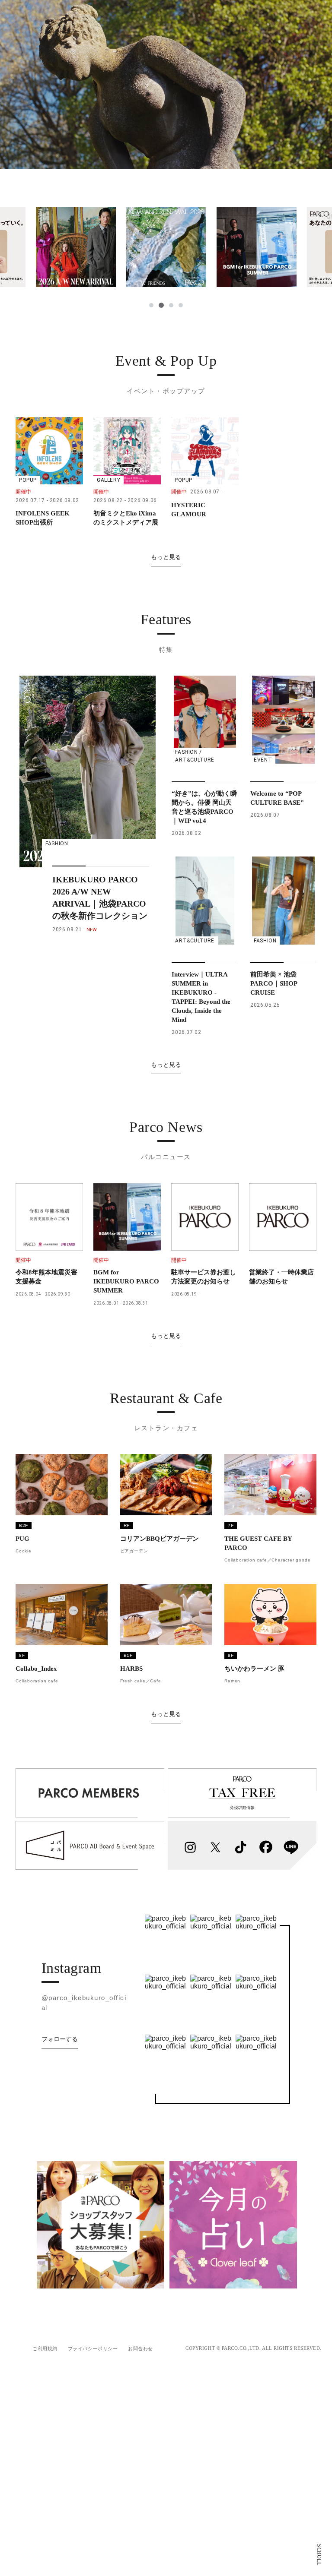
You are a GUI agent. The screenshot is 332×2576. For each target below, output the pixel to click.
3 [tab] (171, 305)
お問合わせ (140, 2348)
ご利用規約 (45, 2348)
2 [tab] (161, 305)
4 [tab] (181, 305)
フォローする (60, 2039)
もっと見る (166, 557)
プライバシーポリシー (93, 2348)
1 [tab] (151, 305)
